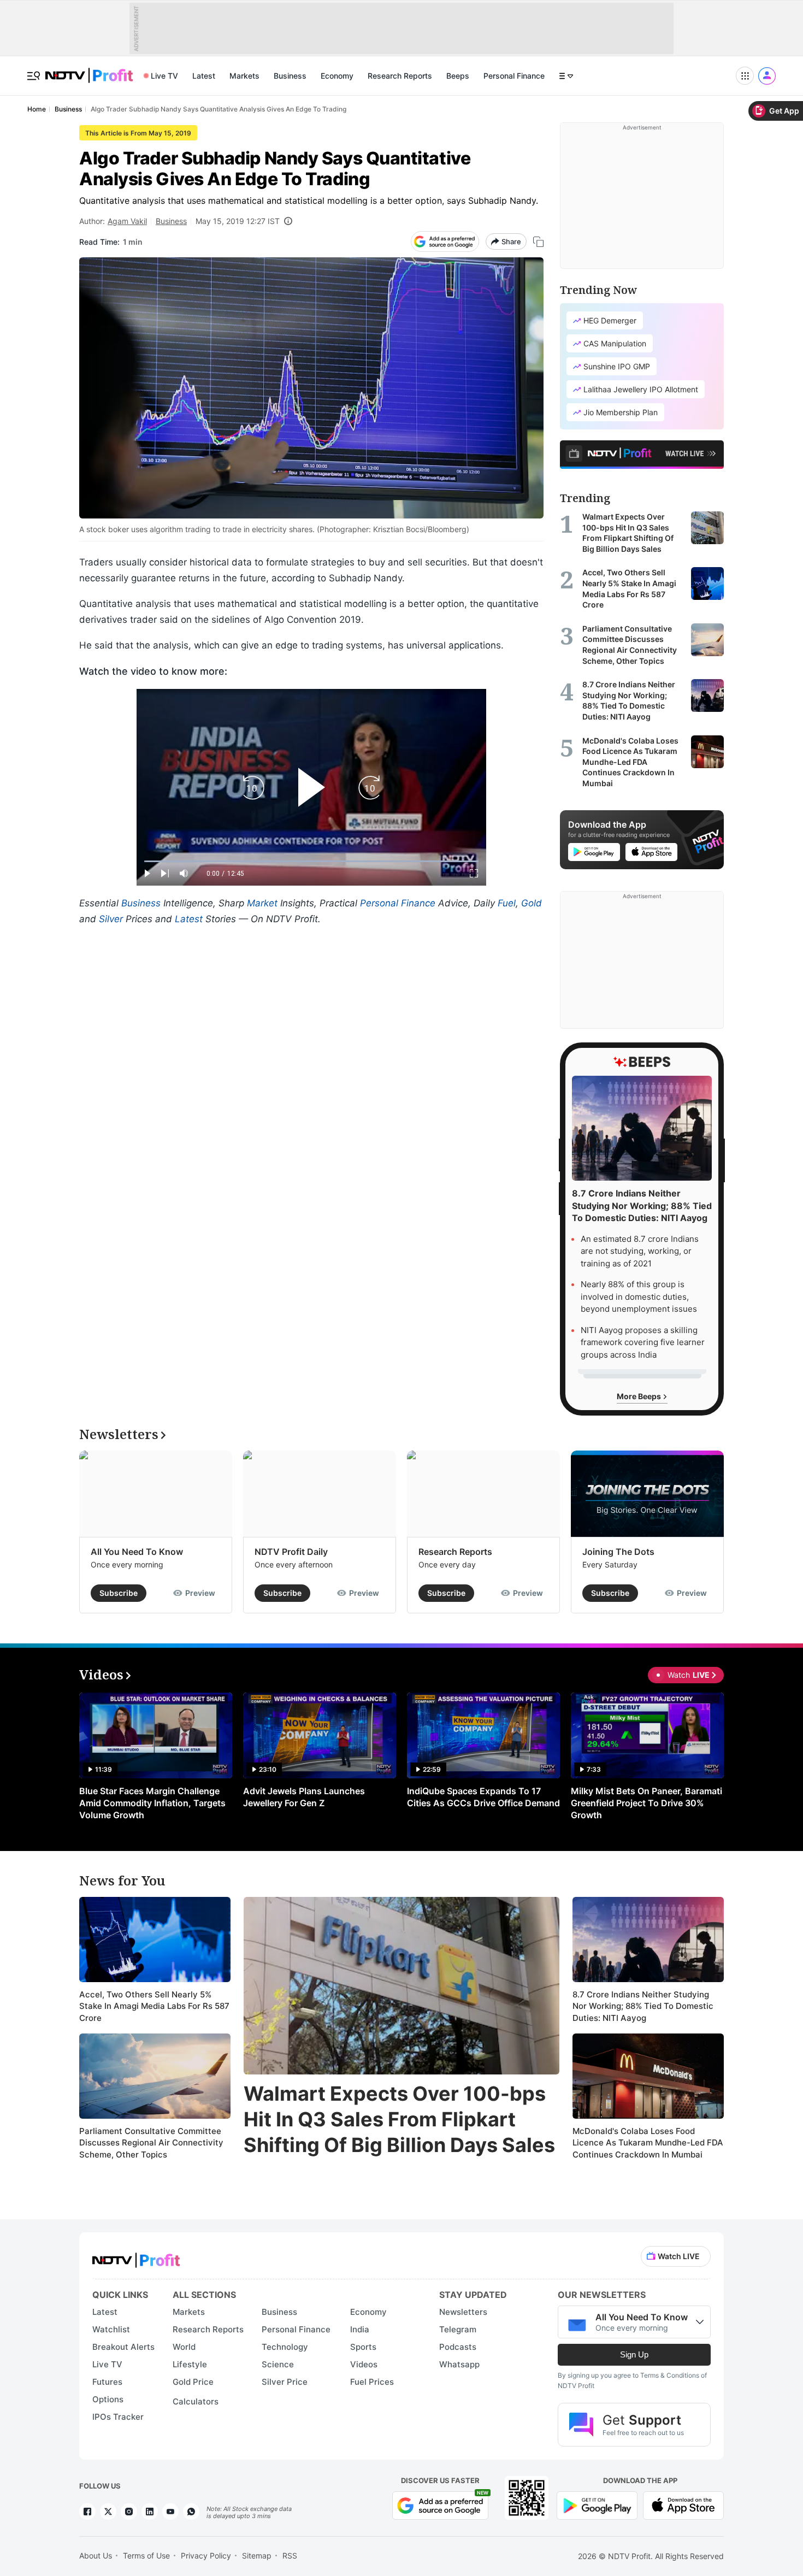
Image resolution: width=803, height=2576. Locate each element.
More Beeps (640, 1396)
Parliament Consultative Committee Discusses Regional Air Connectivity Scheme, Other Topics (151, 2143)
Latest (204, 76)
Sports (363, 2347)
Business (290, 76)
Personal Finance (514, 76)
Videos (364, 2364)
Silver (111, 919)
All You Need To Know (137, 1552)
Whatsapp (459, 2364)
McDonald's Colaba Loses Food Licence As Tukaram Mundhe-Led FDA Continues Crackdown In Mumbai (648, 2143)
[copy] (538, 242)
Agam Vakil (127, 221)
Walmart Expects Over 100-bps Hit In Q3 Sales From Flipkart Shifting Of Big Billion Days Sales (399, 2119)
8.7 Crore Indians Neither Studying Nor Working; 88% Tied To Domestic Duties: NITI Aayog (643, 2006)
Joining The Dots (618, 1552)
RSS (290, 2556)
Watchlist (111, 2329)
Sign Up (634, 2354)
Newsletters (463, 2312)
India (360, 2329)
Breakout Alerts (123, 2347)
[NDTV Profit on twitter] (108, 2512)
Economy (337, 76)
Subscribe (119, 1593)
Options (108, 2399)
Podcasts (458, 2347)
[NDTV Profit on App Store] (683, 2505)
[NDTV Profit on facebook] (87, 2512)
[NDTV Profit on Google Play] (597, 2505)
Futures (107, 2382)
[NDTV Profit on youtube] (170, 2512)
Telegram (458, 2329)
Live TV (164, 76)
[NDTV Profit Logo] (136, 2257)
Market (262, 903)
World (184, 2347)
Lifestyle (190, 2364)
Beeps (458, 76)
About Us (96, 2556)
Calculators (196, 2401)
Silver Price (285, 2382)
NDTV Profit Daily (291, 1552)
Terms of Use (146, 2556)
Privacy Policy (206, 2556)
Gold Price (193, 2382)
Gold (532, 903)
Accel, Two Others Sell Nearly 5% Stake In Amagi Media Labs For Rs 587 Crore (154, 2006)
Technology (285, 2347)
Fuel (507, 903)
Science (278, 2364)
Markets (244, 76)
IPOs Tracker (118, 2417)
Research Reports (400, 76)
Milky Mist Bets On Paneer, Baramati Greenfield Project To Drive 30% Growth (646, 1803)
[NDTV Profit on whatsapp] (191, 2512)
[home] (89, 70)
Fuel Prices (372, 2382)
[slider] (311, 861)
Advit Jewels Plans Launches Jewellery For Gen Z (304, 1797)
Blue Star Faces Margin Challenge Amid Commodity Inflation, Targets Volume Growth (152, 1803)
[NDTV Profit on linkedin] (150, 2512)
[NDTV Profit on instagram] (129, 2512)
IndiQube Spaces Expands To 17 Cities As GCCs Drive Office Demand (483, 1797)
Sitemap (257, 2556)
